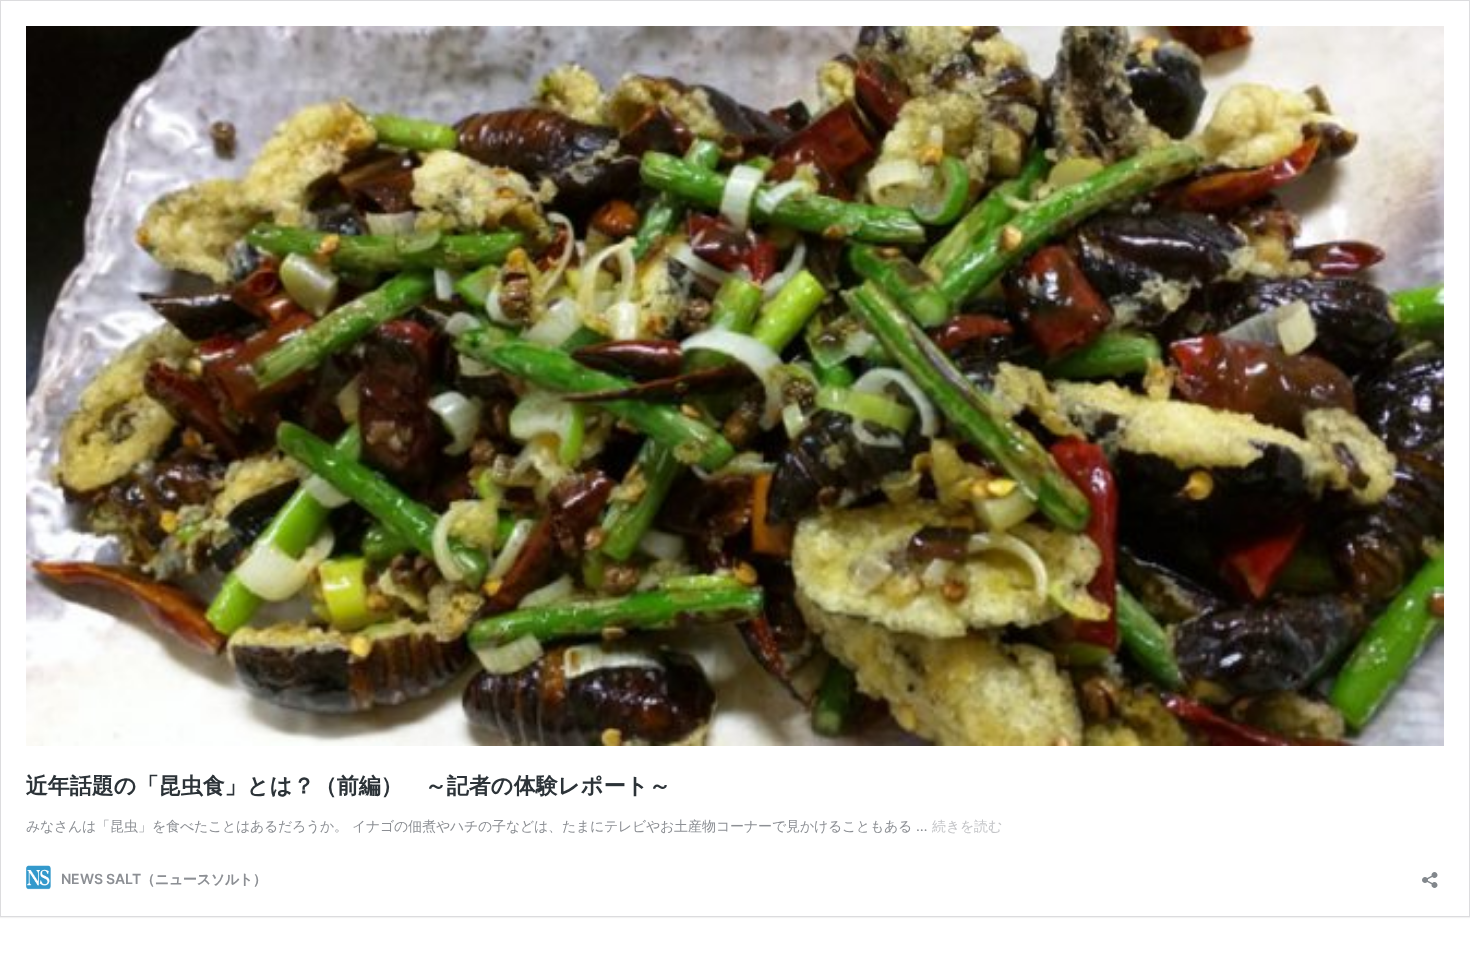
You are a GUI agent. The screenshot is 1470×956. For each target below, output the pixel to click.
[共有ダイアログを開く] (1430, 873)
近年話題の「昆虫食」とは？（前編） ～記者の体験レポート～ (348, 785)
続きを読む (967, 825)
